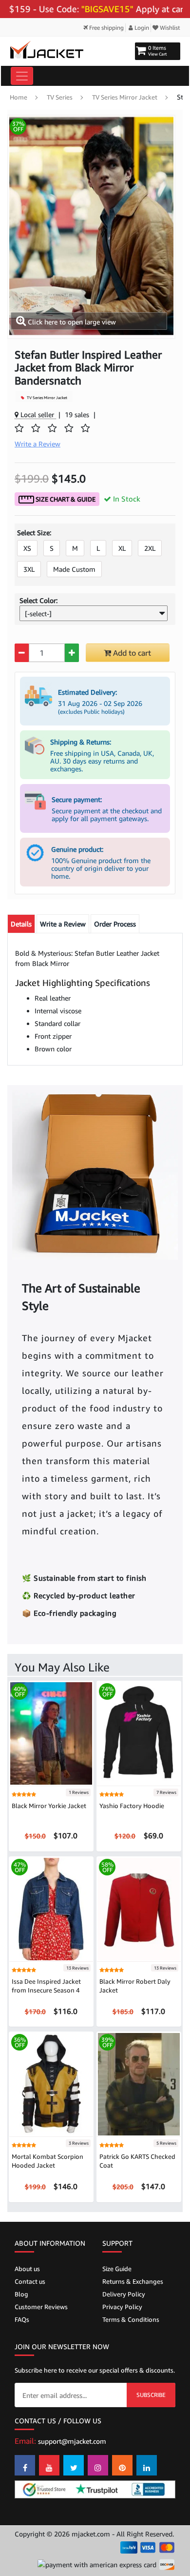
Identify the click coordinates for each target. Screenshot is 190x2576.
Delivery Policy (124, 2294)
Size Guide (117, 2269)
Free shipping (106, 28)
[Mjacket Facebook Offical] (25, 2465)
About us (27, 2269)
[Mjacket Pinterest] (122, 2465)
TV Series (60, 97)
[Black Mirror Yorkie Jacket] (51, 1733)
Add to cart (131, 653)
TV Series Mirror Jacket (125, 97)
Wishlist (169, 28)
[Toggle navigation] (22, 76)
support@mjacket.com (72, 2441)
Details (21, 924)
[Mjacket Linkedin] (147, 2465)
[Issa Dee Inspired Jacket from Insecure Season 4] (51, 1908)
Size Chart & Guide (65, 499)
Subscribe (151, 2395)
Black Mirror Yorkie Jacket (49, 1806)
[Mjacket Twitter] (74, 2465)
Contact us (30, 2281)
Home (19, 97)
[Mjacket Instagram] (98, 2465)
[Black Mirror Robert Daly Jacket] (139, 1908)
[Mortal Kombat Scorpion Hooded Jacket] (51, 2083)
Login (141, 28)
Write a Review (63, 924)
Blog (21, 2294)
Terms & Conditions (131, 2319)
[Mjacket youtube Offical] (49, 2465)
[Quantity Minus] (22, 653)
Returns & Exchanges (133, 2281)
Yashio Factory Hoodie (132, 1806)
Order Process (115, 924)
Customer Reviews (41, 2307)
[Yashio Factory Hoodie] (139, 1733)
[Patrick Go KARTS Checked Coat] (139, 2083)
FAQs (22, 2319)
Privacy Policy (122, 2307)
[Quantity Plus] (72, 653)
